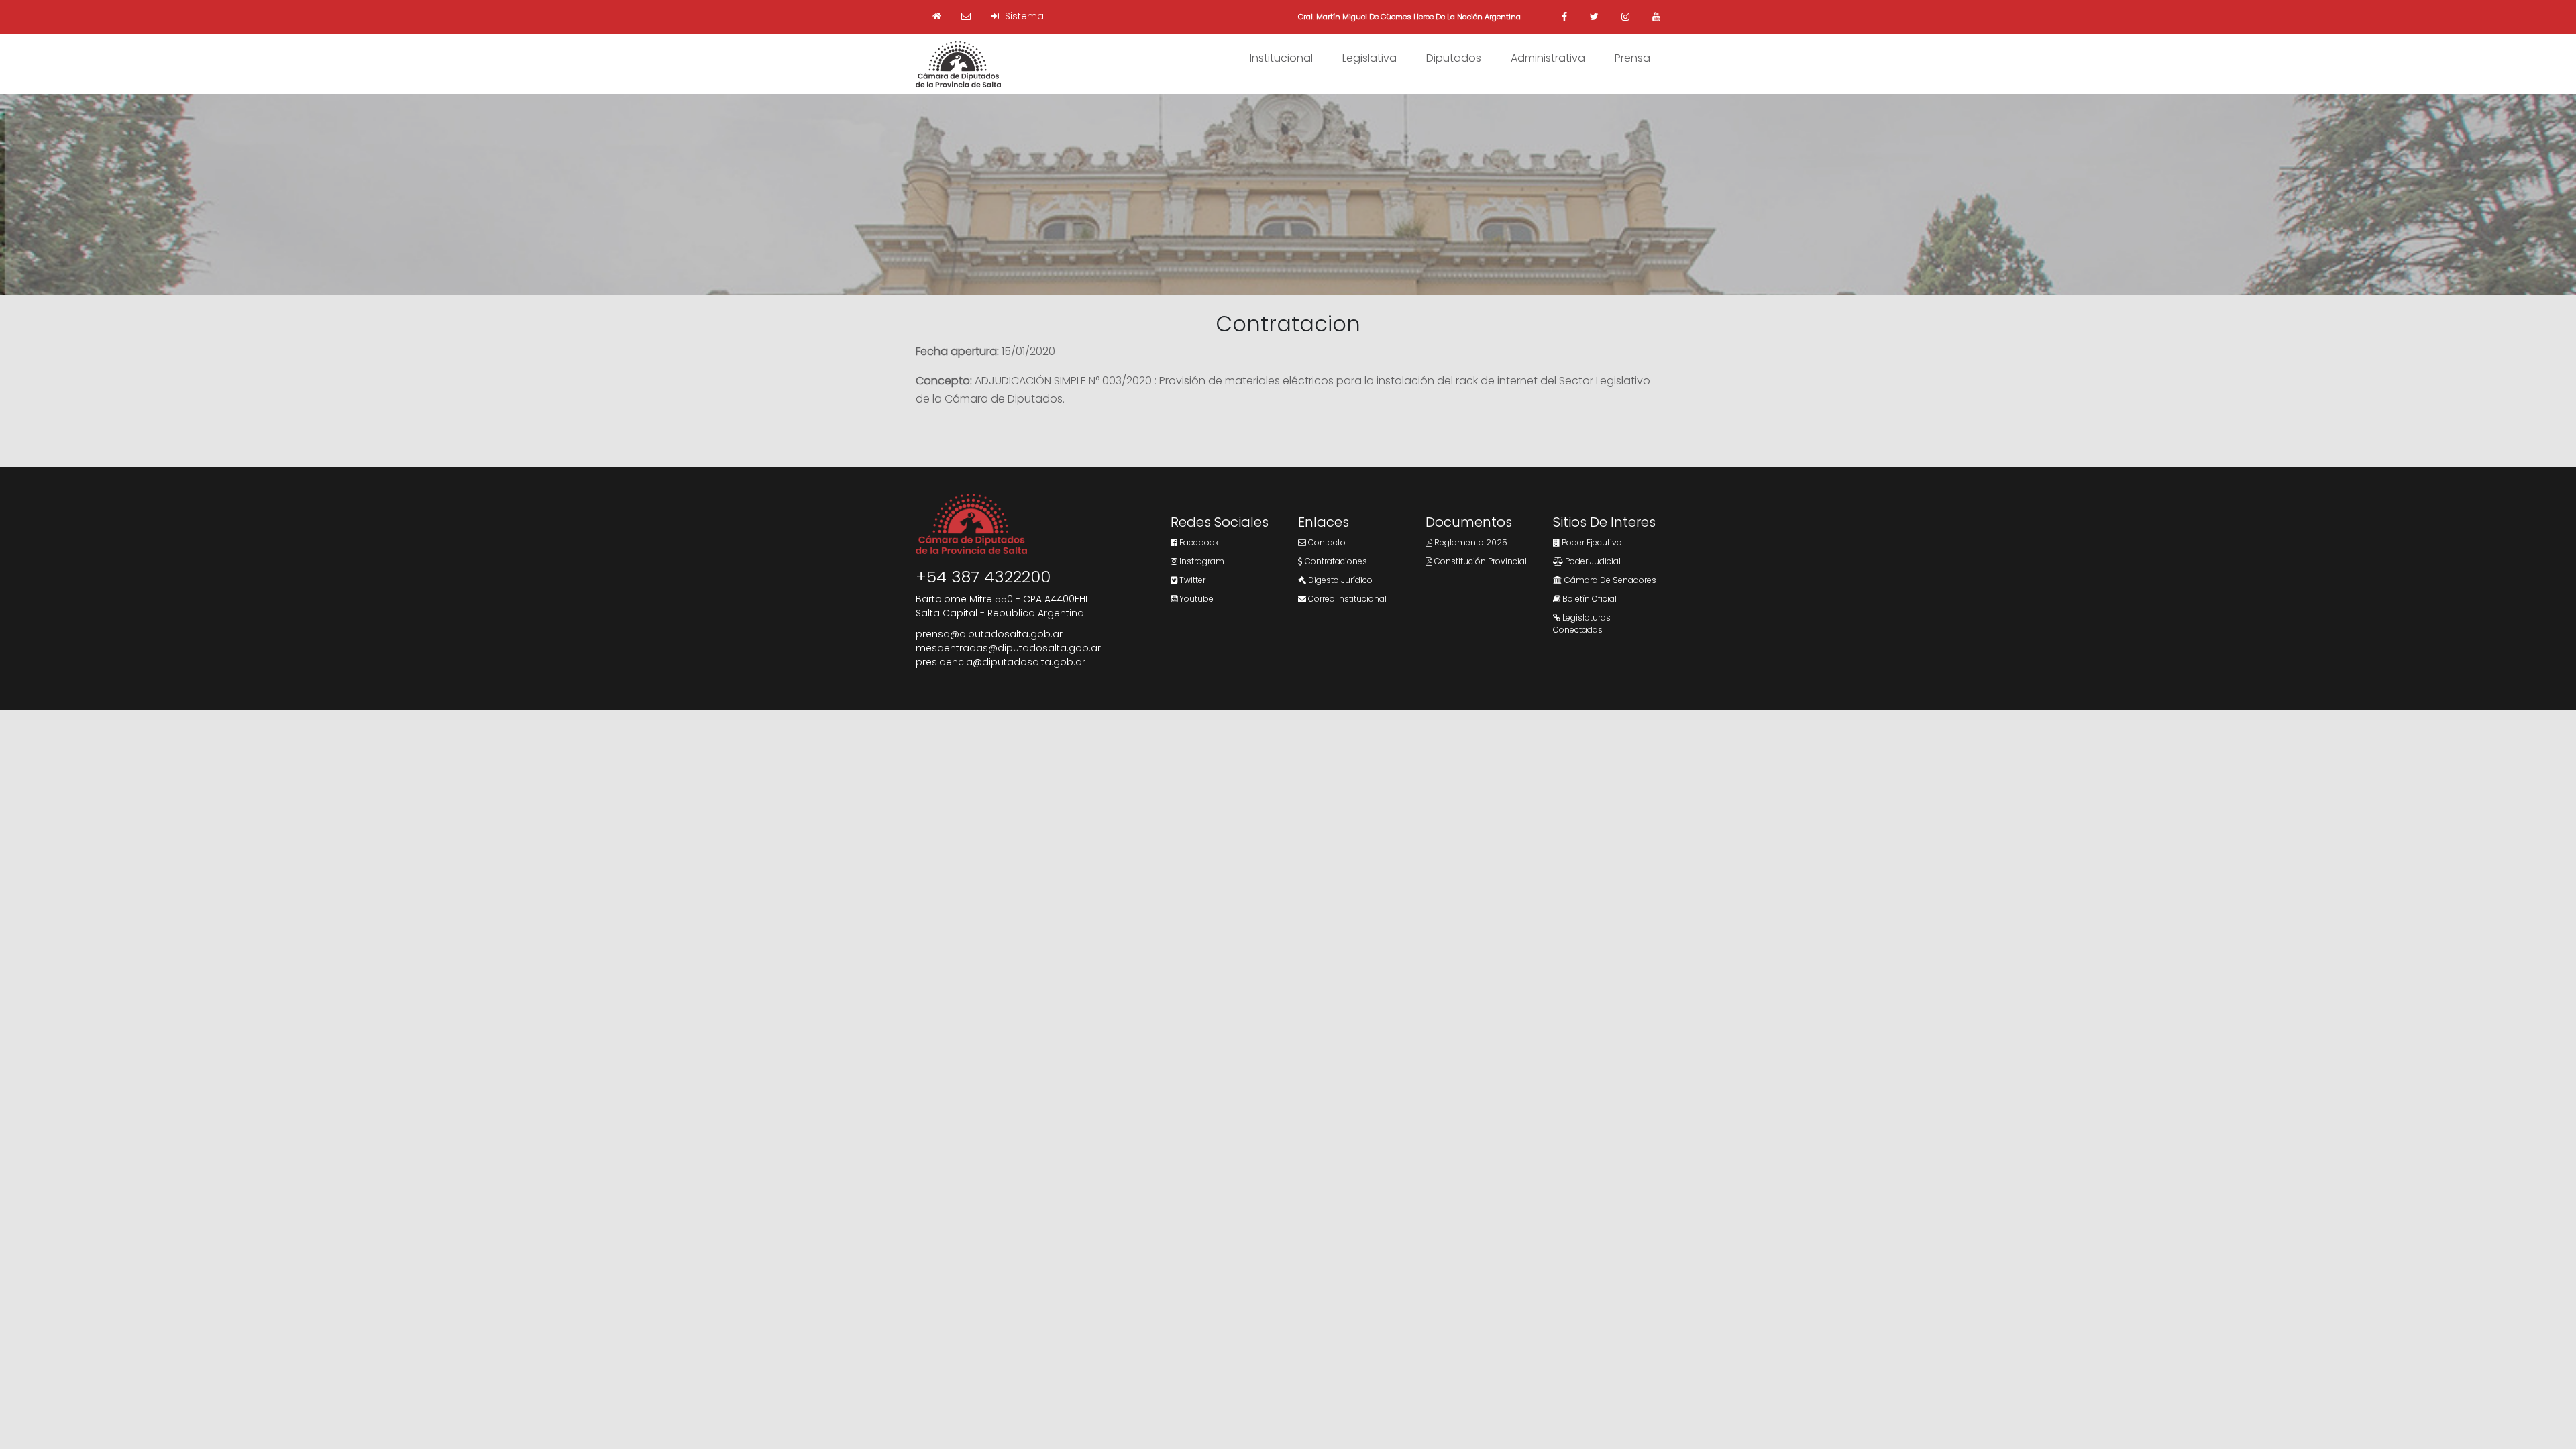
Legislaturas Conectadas (1582, 624)
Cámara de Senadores (1609, 580)
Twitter (1191, 580)
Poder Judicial (1592, 561)
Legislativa (1370, 58)
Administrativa (1548, 58)
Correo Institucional (1346, 599)
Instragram (1201, 561)
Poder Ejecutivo (1591, 542)
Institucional (1281, 58)
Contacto (1326, 542)
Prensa (1632, 58)
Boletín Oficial (1589, 599)
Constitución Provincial (1480, 561)
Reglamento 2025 (1470, 542)
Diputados (1454, 58)
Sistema (1023, 16)
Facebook (1198, 542)
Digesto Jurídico (1339, 580)
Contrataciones (1335, 561)
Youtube (1195, 599)
